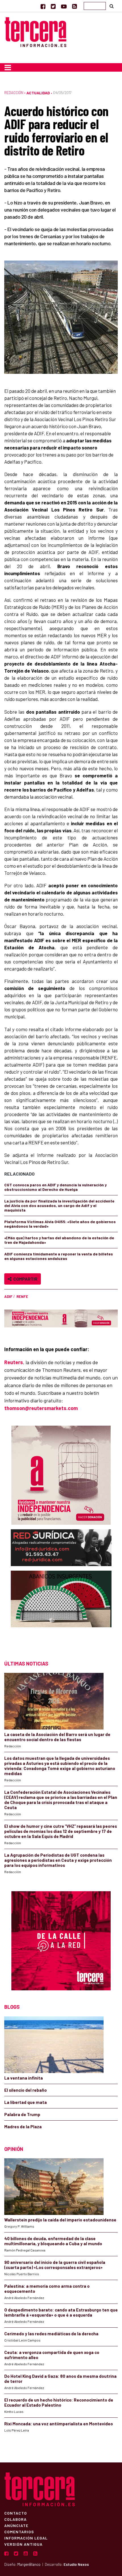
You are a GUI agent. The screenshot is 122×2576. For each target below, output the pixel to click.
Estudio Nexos (76, 2564)
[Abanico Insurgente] (61, 1610)
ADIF (8, 1296)
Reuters (14, 1362)
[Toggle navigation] (8, 67)
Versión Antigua (23, 2544)
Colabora (15, 2519)
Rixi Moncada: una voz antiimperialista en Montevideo (59, 2424)
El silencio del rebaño (26, 2090)
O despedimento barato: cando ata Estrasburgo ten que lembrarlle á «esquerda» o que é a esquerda (61, 2312)
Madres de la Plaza (23, 2127)
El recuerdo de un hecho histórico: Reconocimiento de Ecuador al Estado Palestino (59, 2402)
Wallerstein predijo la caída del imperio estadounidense (60, 2220)
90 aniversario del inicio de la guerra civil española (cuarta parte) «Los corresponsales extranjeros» (55, 2265)
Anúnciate (16, 2525)
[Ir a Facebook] (43, 6)
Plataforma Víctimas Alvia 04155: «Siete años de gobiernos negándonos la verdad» (60, 1224)
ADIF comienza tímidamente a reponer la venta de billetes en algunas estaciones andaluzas (59, 1256)
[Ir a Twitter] (53, 6)
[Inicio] (35, 31)
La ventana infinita (24, 2078)
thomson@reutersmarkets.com (41, 1408)
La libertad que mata (26, 2102)
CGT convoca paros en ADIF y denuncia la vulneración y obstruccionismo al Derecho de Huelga (55, 1187)
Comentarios (19, 2532)
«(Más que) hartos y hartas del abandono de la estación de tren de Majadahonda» (59, 1240)
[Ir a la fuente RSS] (74, 6)
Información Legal (26, 2538)
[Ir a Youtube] (64, 6)
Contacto (16, 2513)
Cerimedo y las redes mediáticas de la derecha (51, 2334)
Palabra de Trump (22, 2114)
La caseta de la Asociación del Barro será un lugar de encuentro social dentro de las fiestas (57, 1737)
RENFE (22, 1296)
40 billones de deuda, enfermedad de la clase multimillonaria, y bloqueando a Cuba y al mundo (53, 2241)
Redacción (14, 93)
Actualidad (38, 93)
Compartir (25, 1279)
